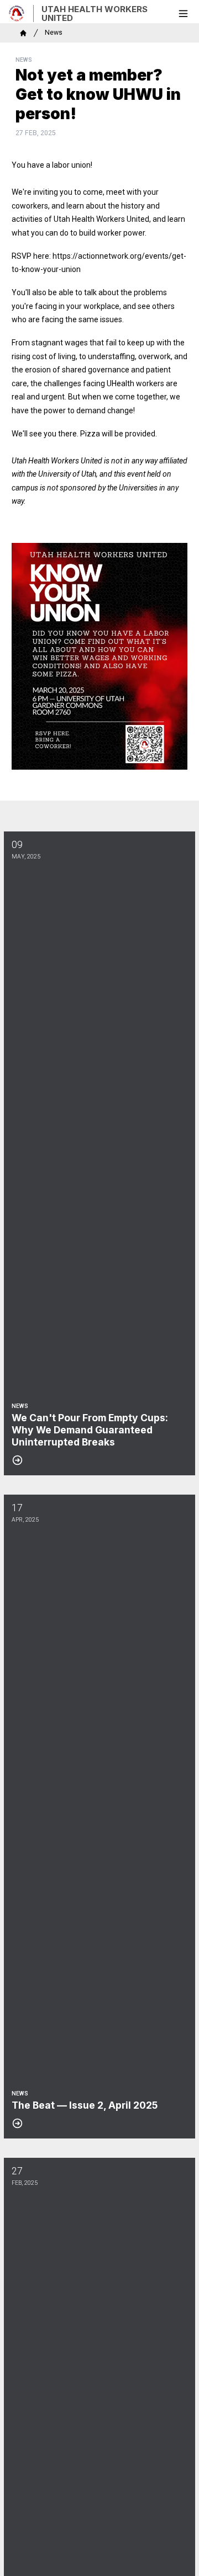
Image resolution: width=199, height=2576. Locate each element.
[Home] (23, 33)
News (54, 33)
